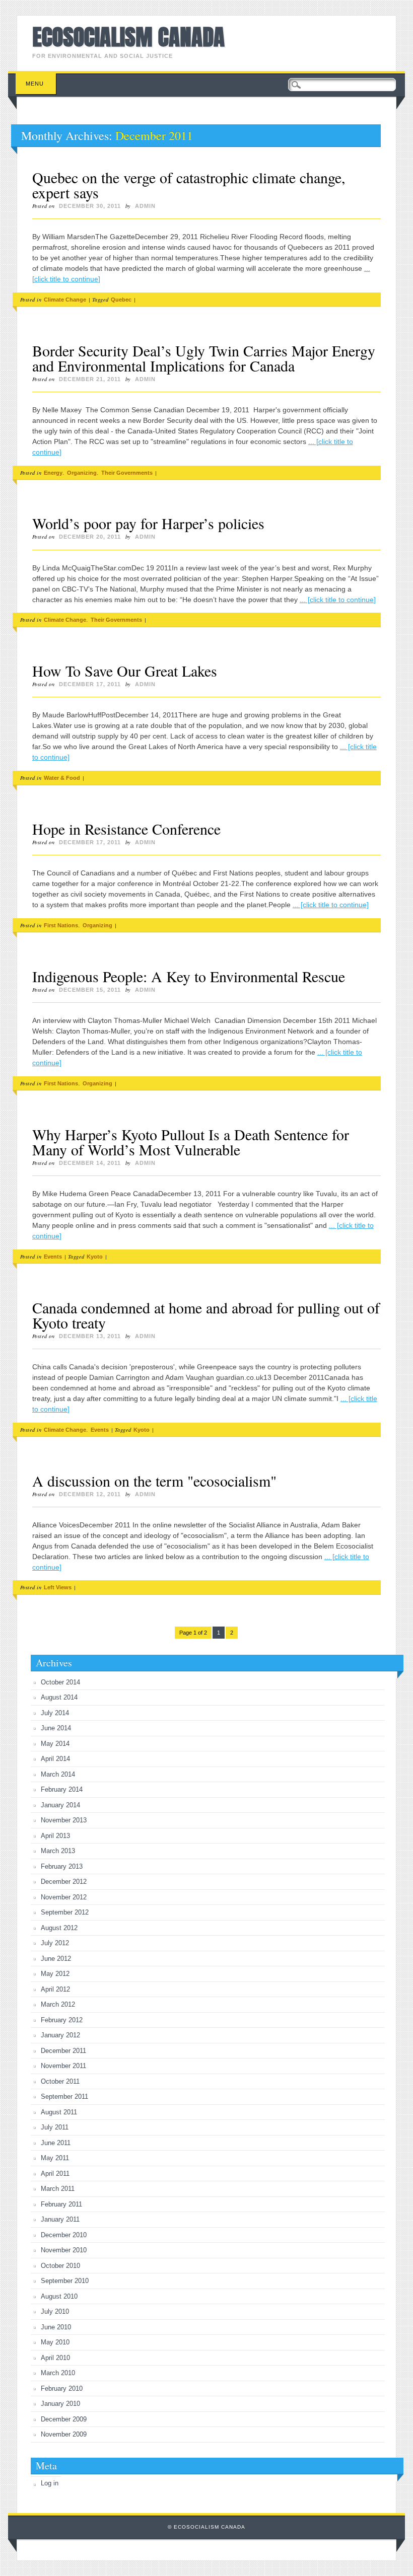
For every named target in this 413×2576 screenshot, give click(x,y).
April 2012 (55, 1989)
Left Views (58, 1587)
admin (145, 206)
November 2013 (64, 1820)
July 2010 (55, 2311)
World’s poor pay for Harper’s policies (148, 523)
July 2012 (55, 1943)
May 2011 (55, 2158)
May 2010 (55, 2342)
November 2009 (64, 2434)
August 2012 (59, 1928)
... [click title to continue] (338, 600)
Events (53, 1257)
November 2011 (63, 2066)
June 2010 (56, 2327)
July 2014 (55, 1713)
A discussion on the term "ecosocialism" (154, 1481)
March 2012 (58, 2004)
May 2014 (55, 1744)
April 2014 (55, 1759)
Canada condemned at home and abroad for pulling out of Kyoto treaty (206, 1315)
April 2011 (55, 2174)
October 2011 (60, 2081)
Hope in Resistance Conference (126, 829)
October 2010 (60, 2266)
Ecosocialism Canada (128, 37)
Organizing (82, 473)
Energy (53, 473)
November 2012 (64, 1897)
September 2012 (65, 1912)
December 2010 (64, 2235)
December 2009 (64, 2419)
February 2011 (61, 2204)
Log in (50, 2483)
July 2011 (55, 2127)
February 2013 (62, 1866)
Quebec (121, 300)
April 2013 (55, 1836)
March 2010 (58, 2373)
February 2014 (62, 1789)
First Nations (61, 925)
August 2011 (59, 2112)
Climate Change (65, 300)
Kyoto (95, 1257)
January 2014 (60, 1805)
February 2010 (62, 2388)
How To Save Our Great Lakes (125, 671)
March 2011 (58, 2189)
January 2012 (60, 2035)
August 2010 (59, 2296)
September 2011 (64, 2096)
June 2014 (56, 1728)
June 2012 (56, 1959)
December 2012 (64, 1882)
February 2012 (62, 2020)
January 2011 (60, 2219)
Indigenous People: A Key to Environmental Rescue (189, 976)
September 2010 (65, 2281)
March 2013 (58, 1851)
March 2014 (58, 1774)
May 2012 (55, 1974)
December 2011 (63, 2051)
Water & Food (62, 778)
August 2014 (59, 1697)
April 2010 (55, 2358)
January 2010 (60, 2404)
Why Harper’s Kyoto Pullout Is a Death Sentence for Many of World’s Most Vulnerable (191, 1142)
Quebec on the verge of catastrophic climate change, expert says (189, 185)
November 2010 (64, 2250)
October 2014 (60, 1682)
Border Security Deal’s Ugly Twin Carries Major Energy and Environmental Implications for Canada (204, 358)
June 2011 (56, 2143)
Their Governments (127, 473)
